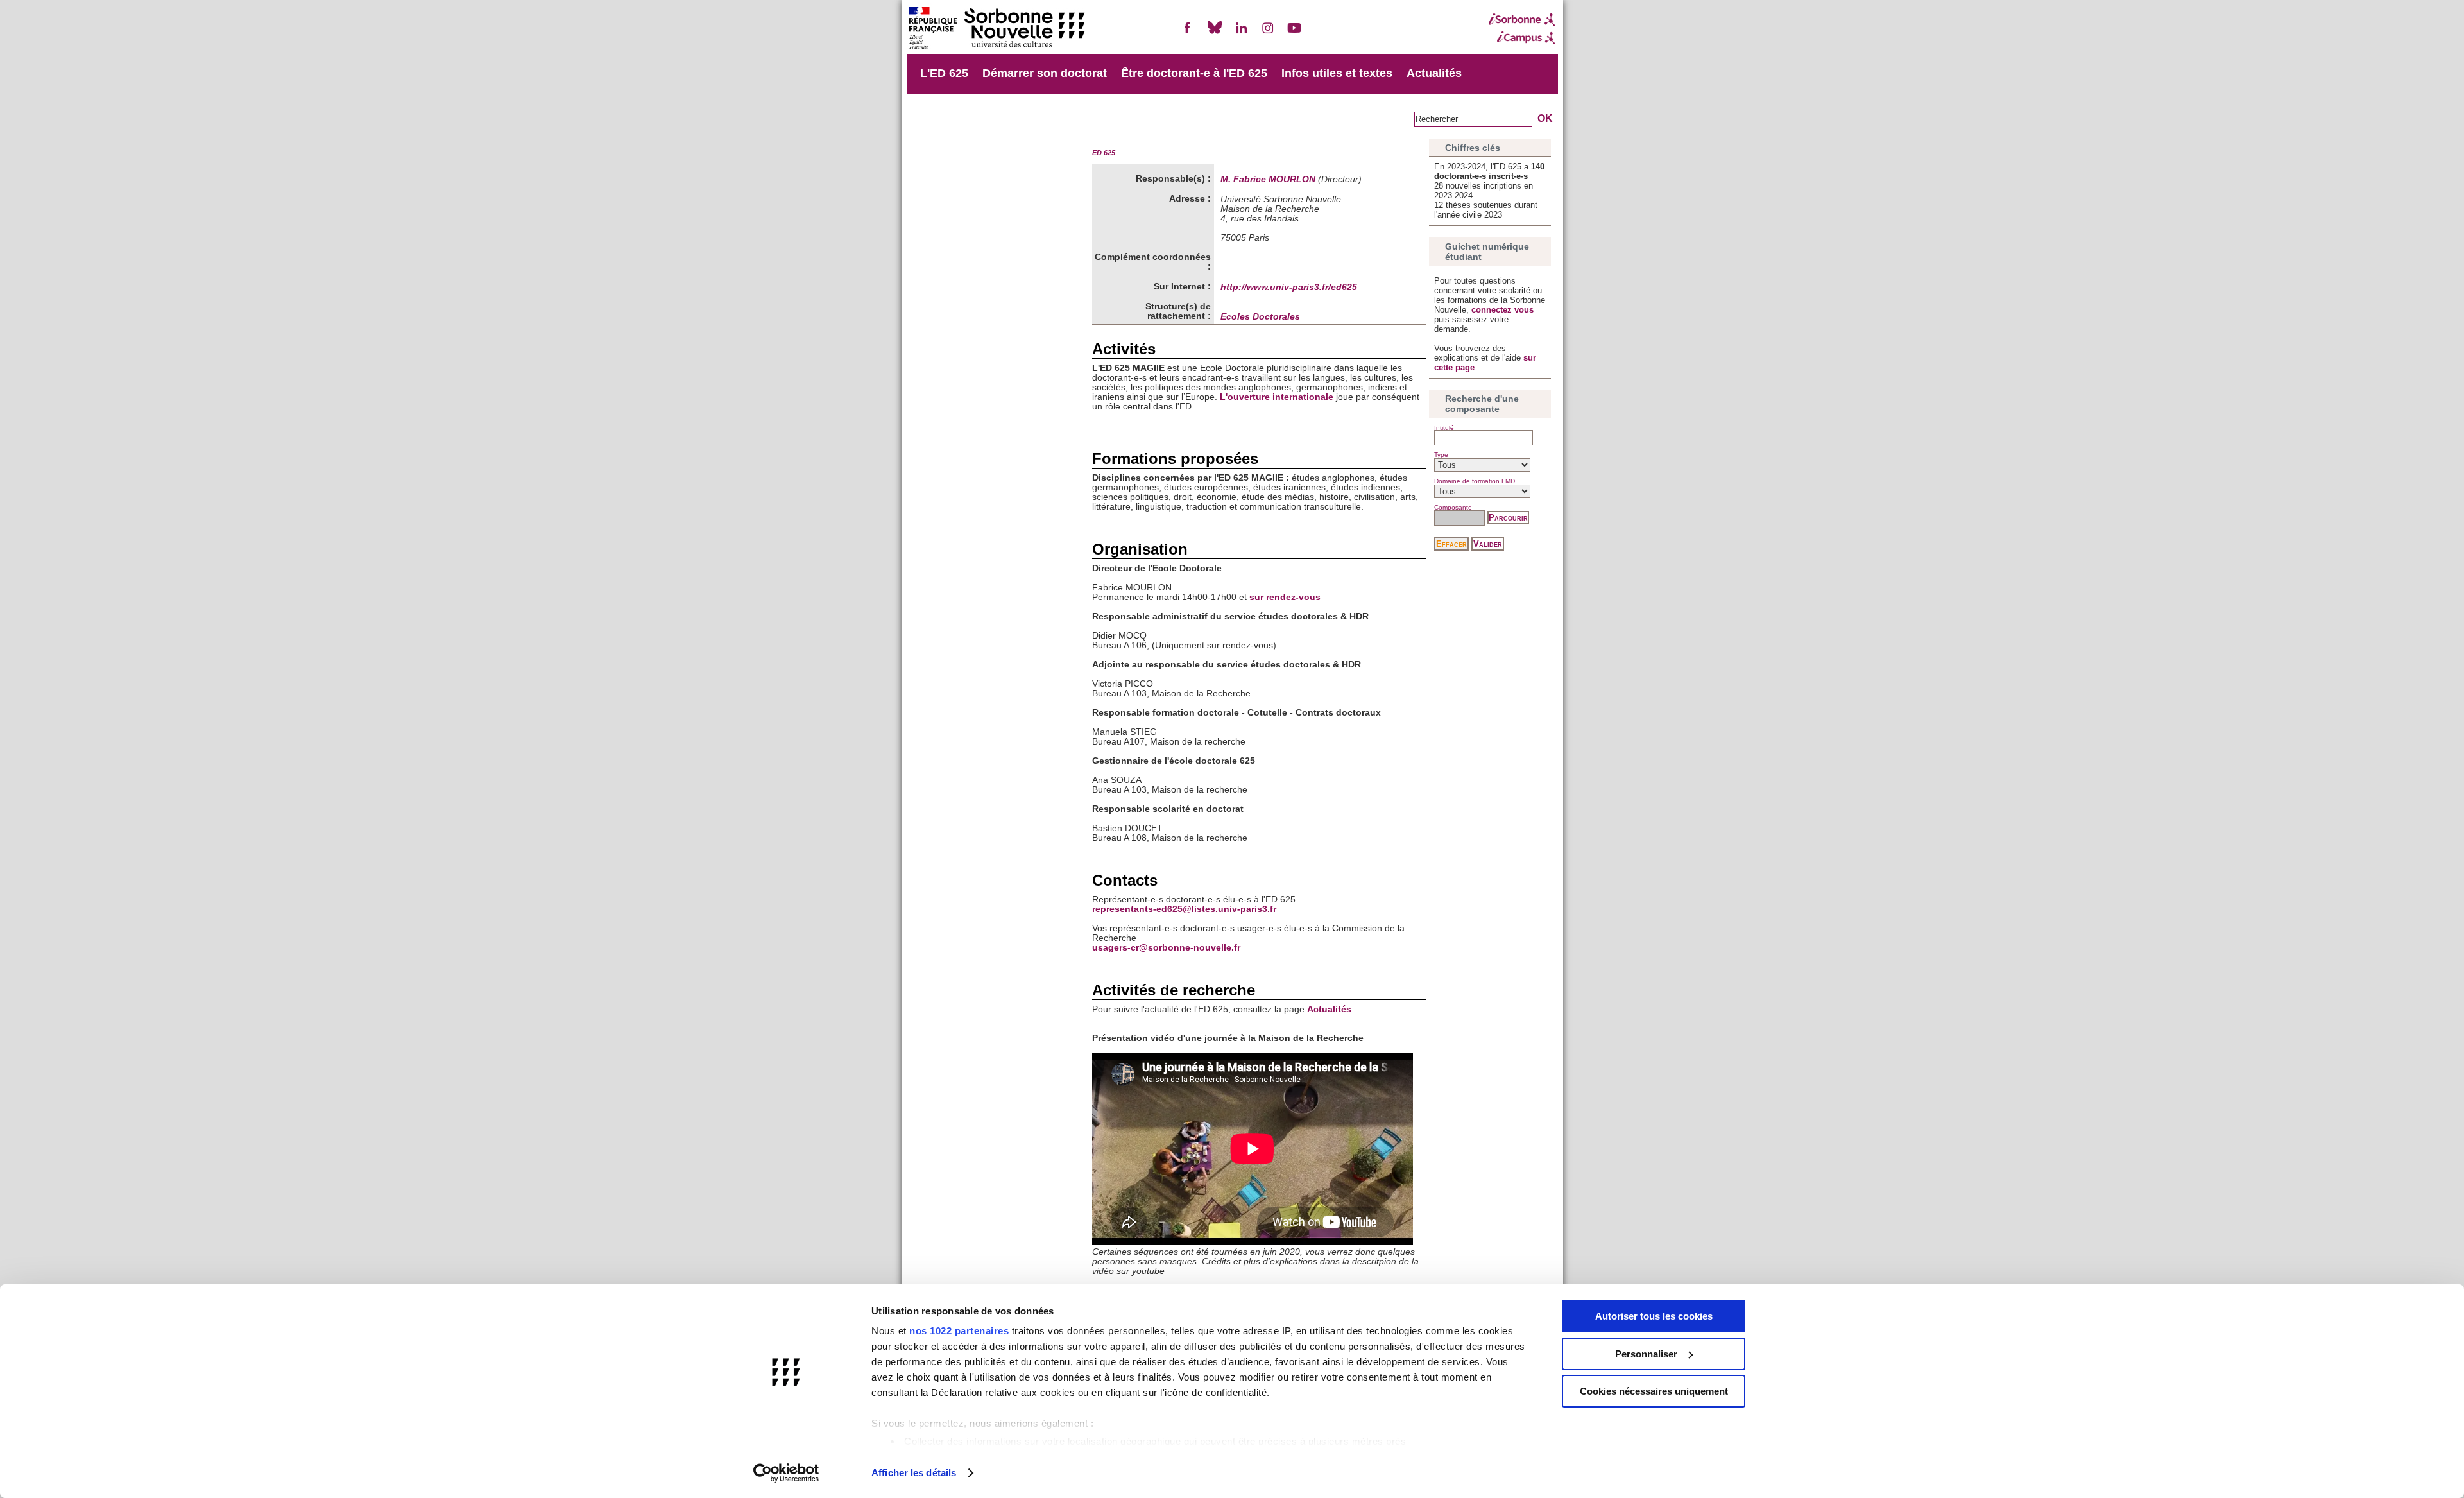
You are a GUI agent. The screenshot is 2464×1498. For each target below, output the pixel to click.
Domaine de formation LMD (1475, 481)
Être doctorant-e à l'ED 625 (1194, 73)
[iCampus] (1522, 38)
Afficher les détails (914, 1473)
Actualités (1434, 73)
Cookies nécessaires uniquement (1654, 1391)
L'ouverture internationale (1275, 397)
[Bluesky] (1215, 33)
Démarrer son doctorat (1045, 73)
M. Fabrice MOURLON (1268, 179)
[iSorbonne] (1522, 20)
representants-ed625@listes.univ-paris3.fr (1184, 909)
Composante (1453, 507)
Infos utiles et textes (1337, 73)
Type (1441, 455)
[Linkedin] (1241, 33)
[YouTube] (1294, 33)
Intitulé (1444, 428)
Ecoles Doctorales (1260, 317)
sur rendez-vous (1285, 597)
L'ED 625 (944, 73)
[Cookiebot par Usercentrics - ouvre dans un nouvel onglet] (786, 1473)
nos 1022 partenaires (959, 1331)
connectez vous (1502, 310)
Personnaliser (1646, 1354)
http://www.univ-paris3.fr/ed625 (1289, 287)
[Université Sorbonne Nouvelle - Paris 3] (997, 29)
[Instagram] (1268, 33)
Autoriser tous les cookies (1654, 1316)
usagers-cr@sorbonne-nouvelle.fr (1166, 948)
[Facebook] (1188, 33)
